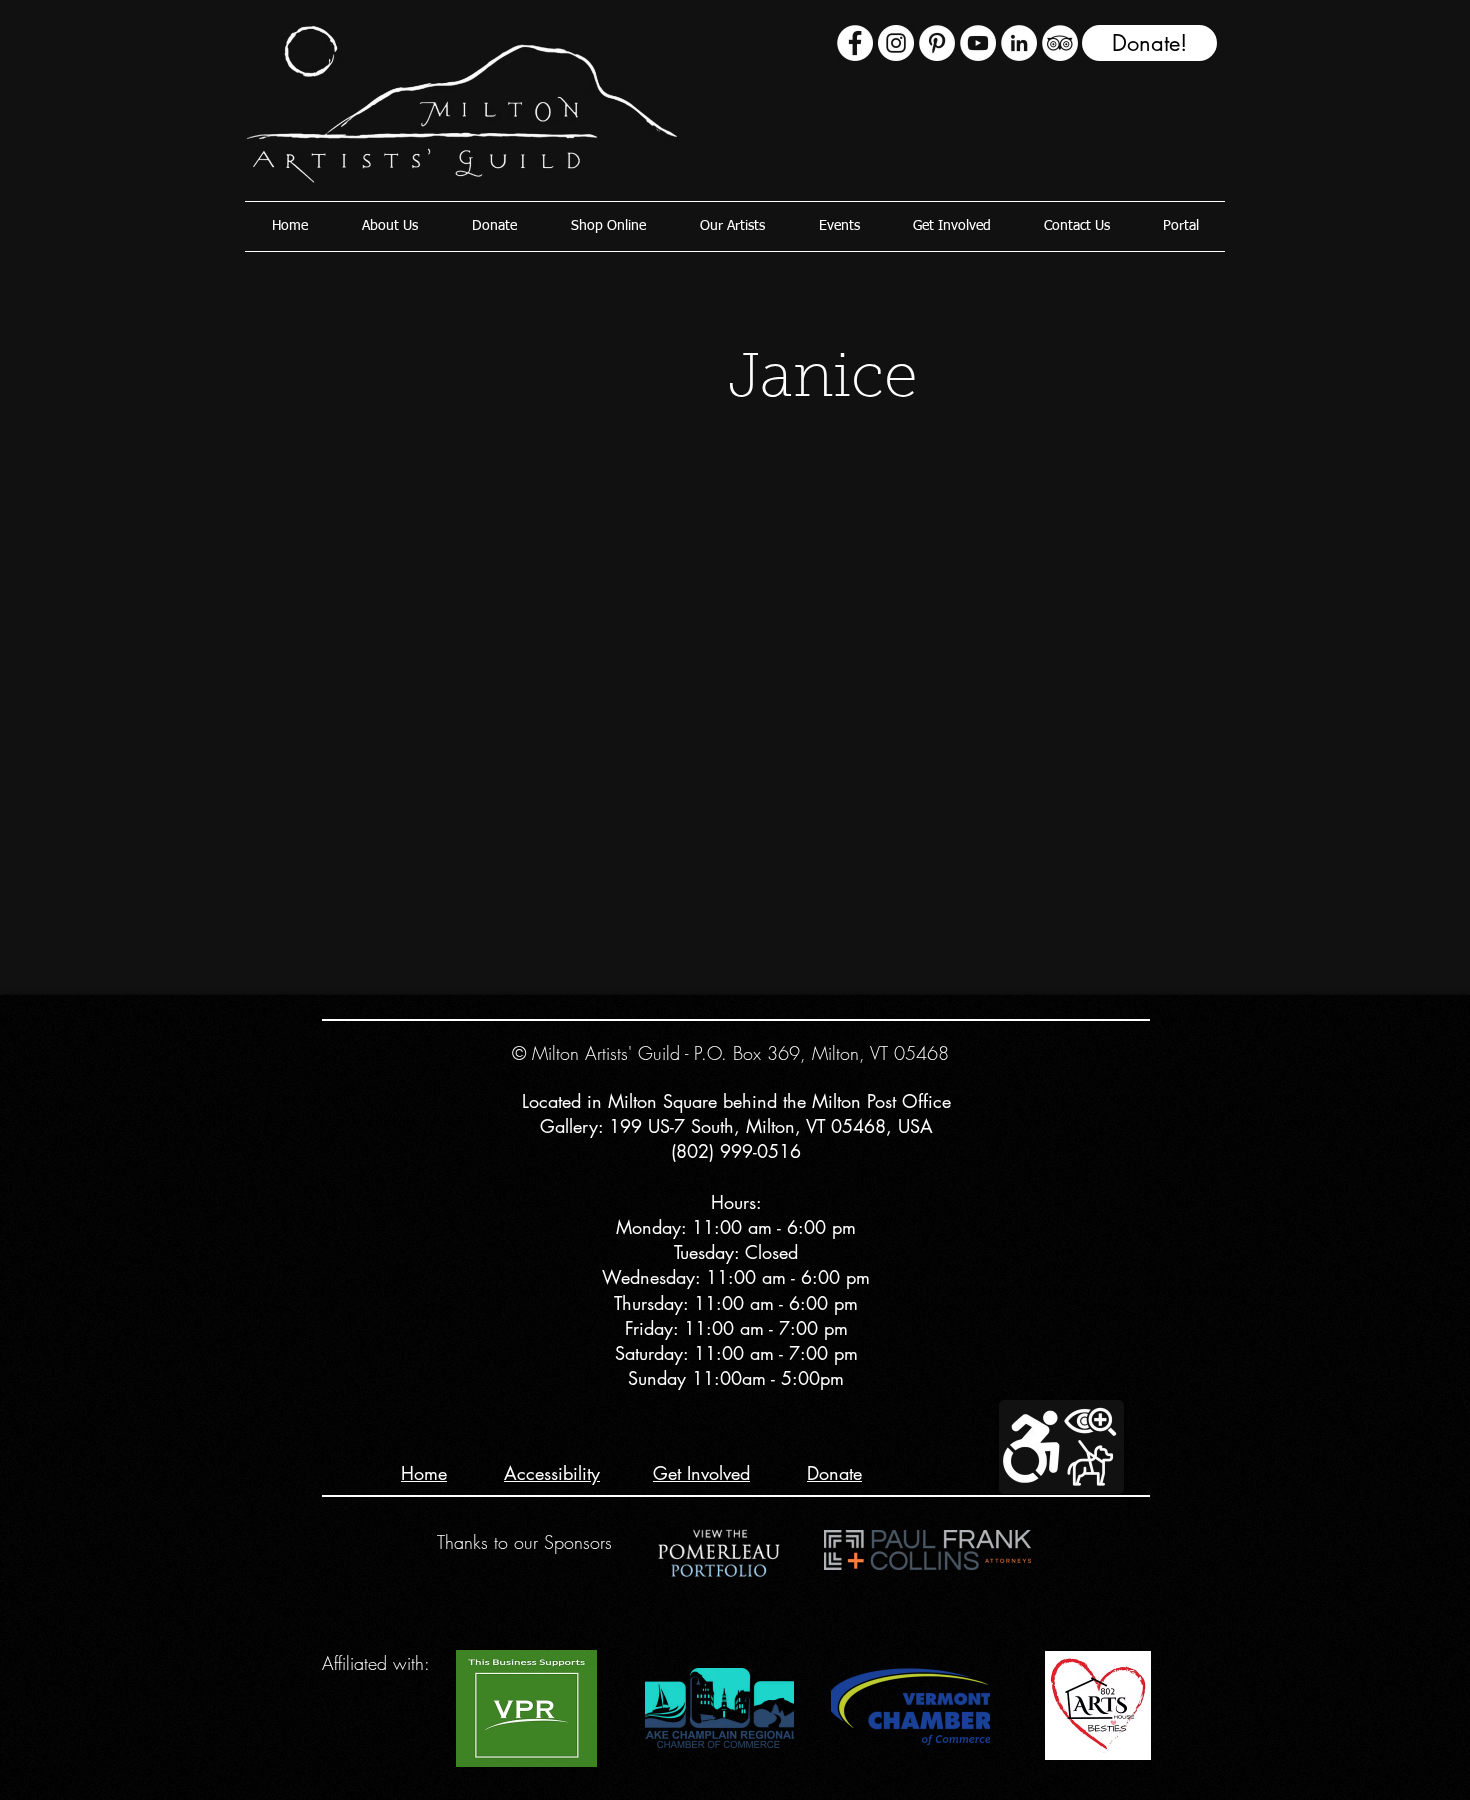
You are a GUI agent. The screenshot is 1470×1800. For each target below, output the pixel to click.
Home (424, 1473)
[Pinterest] (937, 43)
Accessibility (552, 1473)
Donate (834, 1473)
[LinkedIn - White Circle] (1019, 43)
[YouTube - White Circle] (978, 43)
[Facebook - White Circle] (855, 43)
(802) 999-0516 (736, 1151)
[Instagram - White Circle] (896, 43)
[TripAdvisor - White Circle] (1060, 43)
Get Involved (701, 1473)
